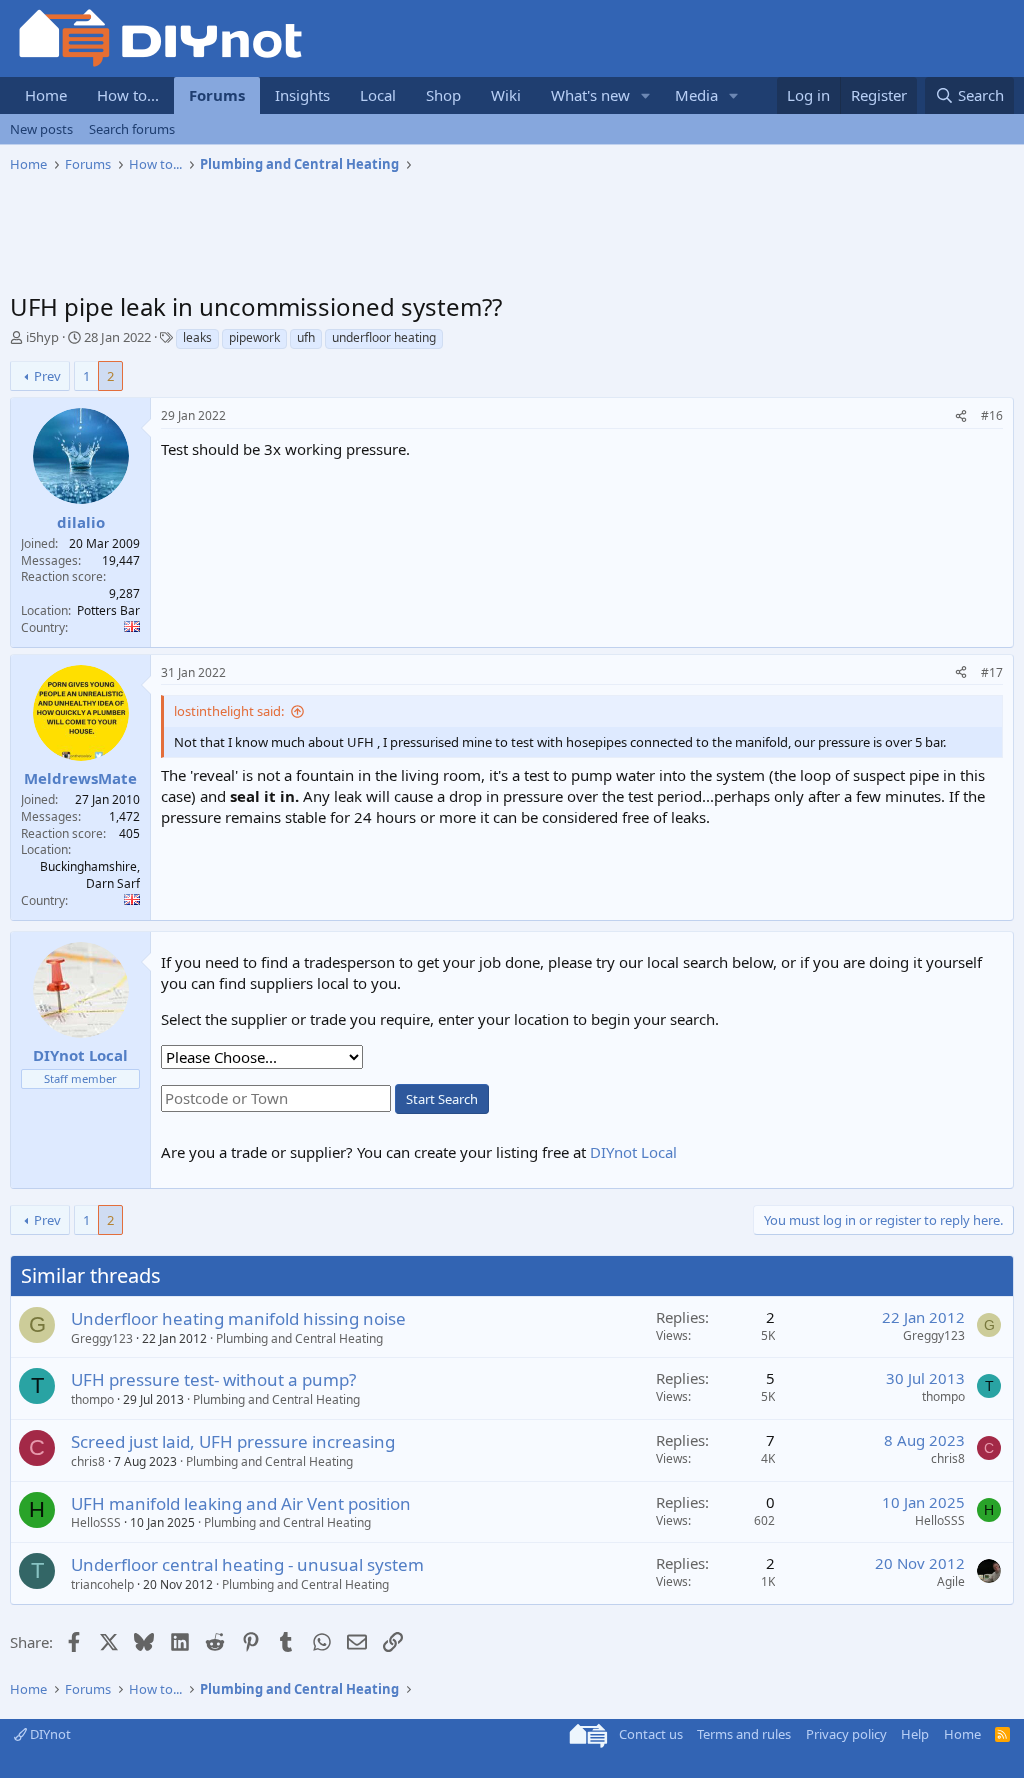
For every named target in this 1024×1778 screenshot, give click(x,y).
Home (46, 95)
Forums (217, 95)
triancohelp (102, 1584)
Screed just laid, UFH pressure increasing (233, 1441)
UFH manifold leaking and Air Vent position (241, 1503)
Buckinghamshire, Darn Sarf (90, 875)
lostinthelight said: (229, 711)
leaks (197, 337)
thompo (92, 1399)
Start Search (442, 1099)
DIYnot (49, 1734)
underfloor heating (384, 337)
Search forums (132, 129)
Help (915, 1734)
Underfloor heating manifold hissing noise (238, 1318)
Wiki (506, 95)
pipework (254, 337)
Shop (443, 95)
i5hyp (42, 337)
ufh (306, 337)
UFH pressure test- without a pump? (213, 1379)
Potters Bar (108, 610)
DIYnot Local (633, 1152)
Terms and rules (744, 1734)
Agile (951, 1581)
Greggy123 (102, 1338)
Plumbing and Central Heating (299, 1338)
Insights (302, 95)
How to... (128, 95)
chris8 (88, 1461)
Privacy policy (846, 1734)
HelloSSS (96, 1522)
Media (696, 95)
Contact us (651, 1734)
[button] (646, 95)
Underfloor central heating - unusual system (247, 1564)
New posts (41, 129)
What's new (590, 95)
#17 (992, 672)
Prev (47, 376)
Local (378, 95)
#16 (992, 415)
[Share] (961, 416)
